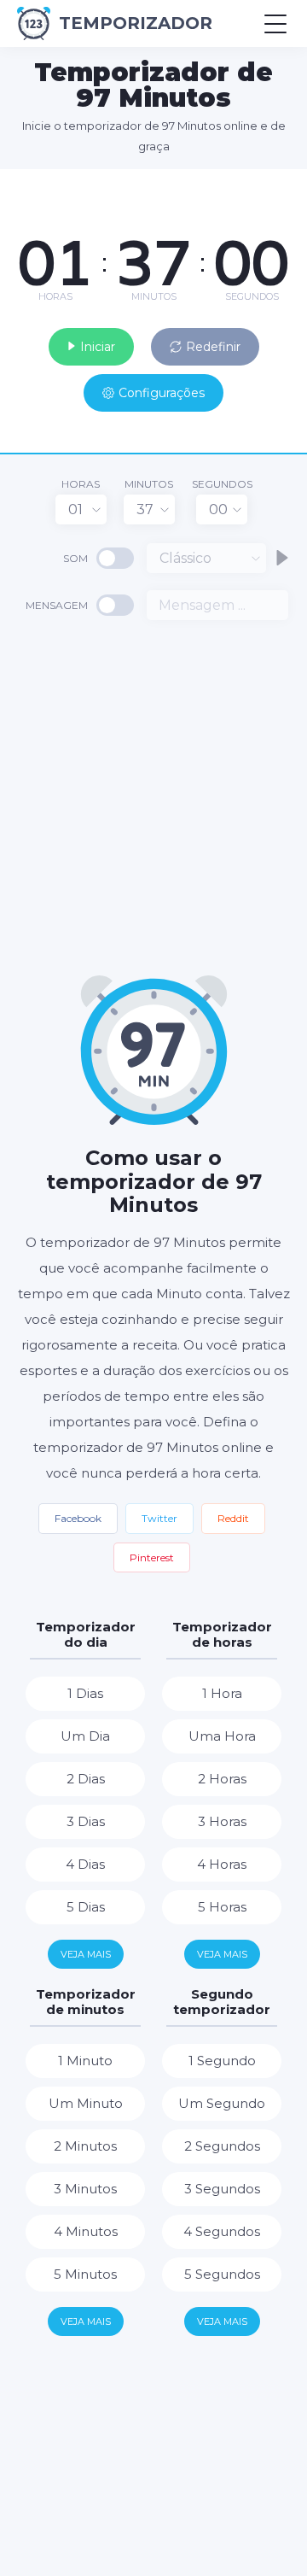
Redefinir (213, 347)
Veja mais (86, 1954)
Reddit (233, 1518)
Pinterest (152, 1557)
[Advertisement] (153, 796)
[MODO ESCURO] (252, 186)
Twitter (159, 1518)
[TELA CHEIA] (281, 186)
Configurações (162, 393)
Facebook (78, 1518)
